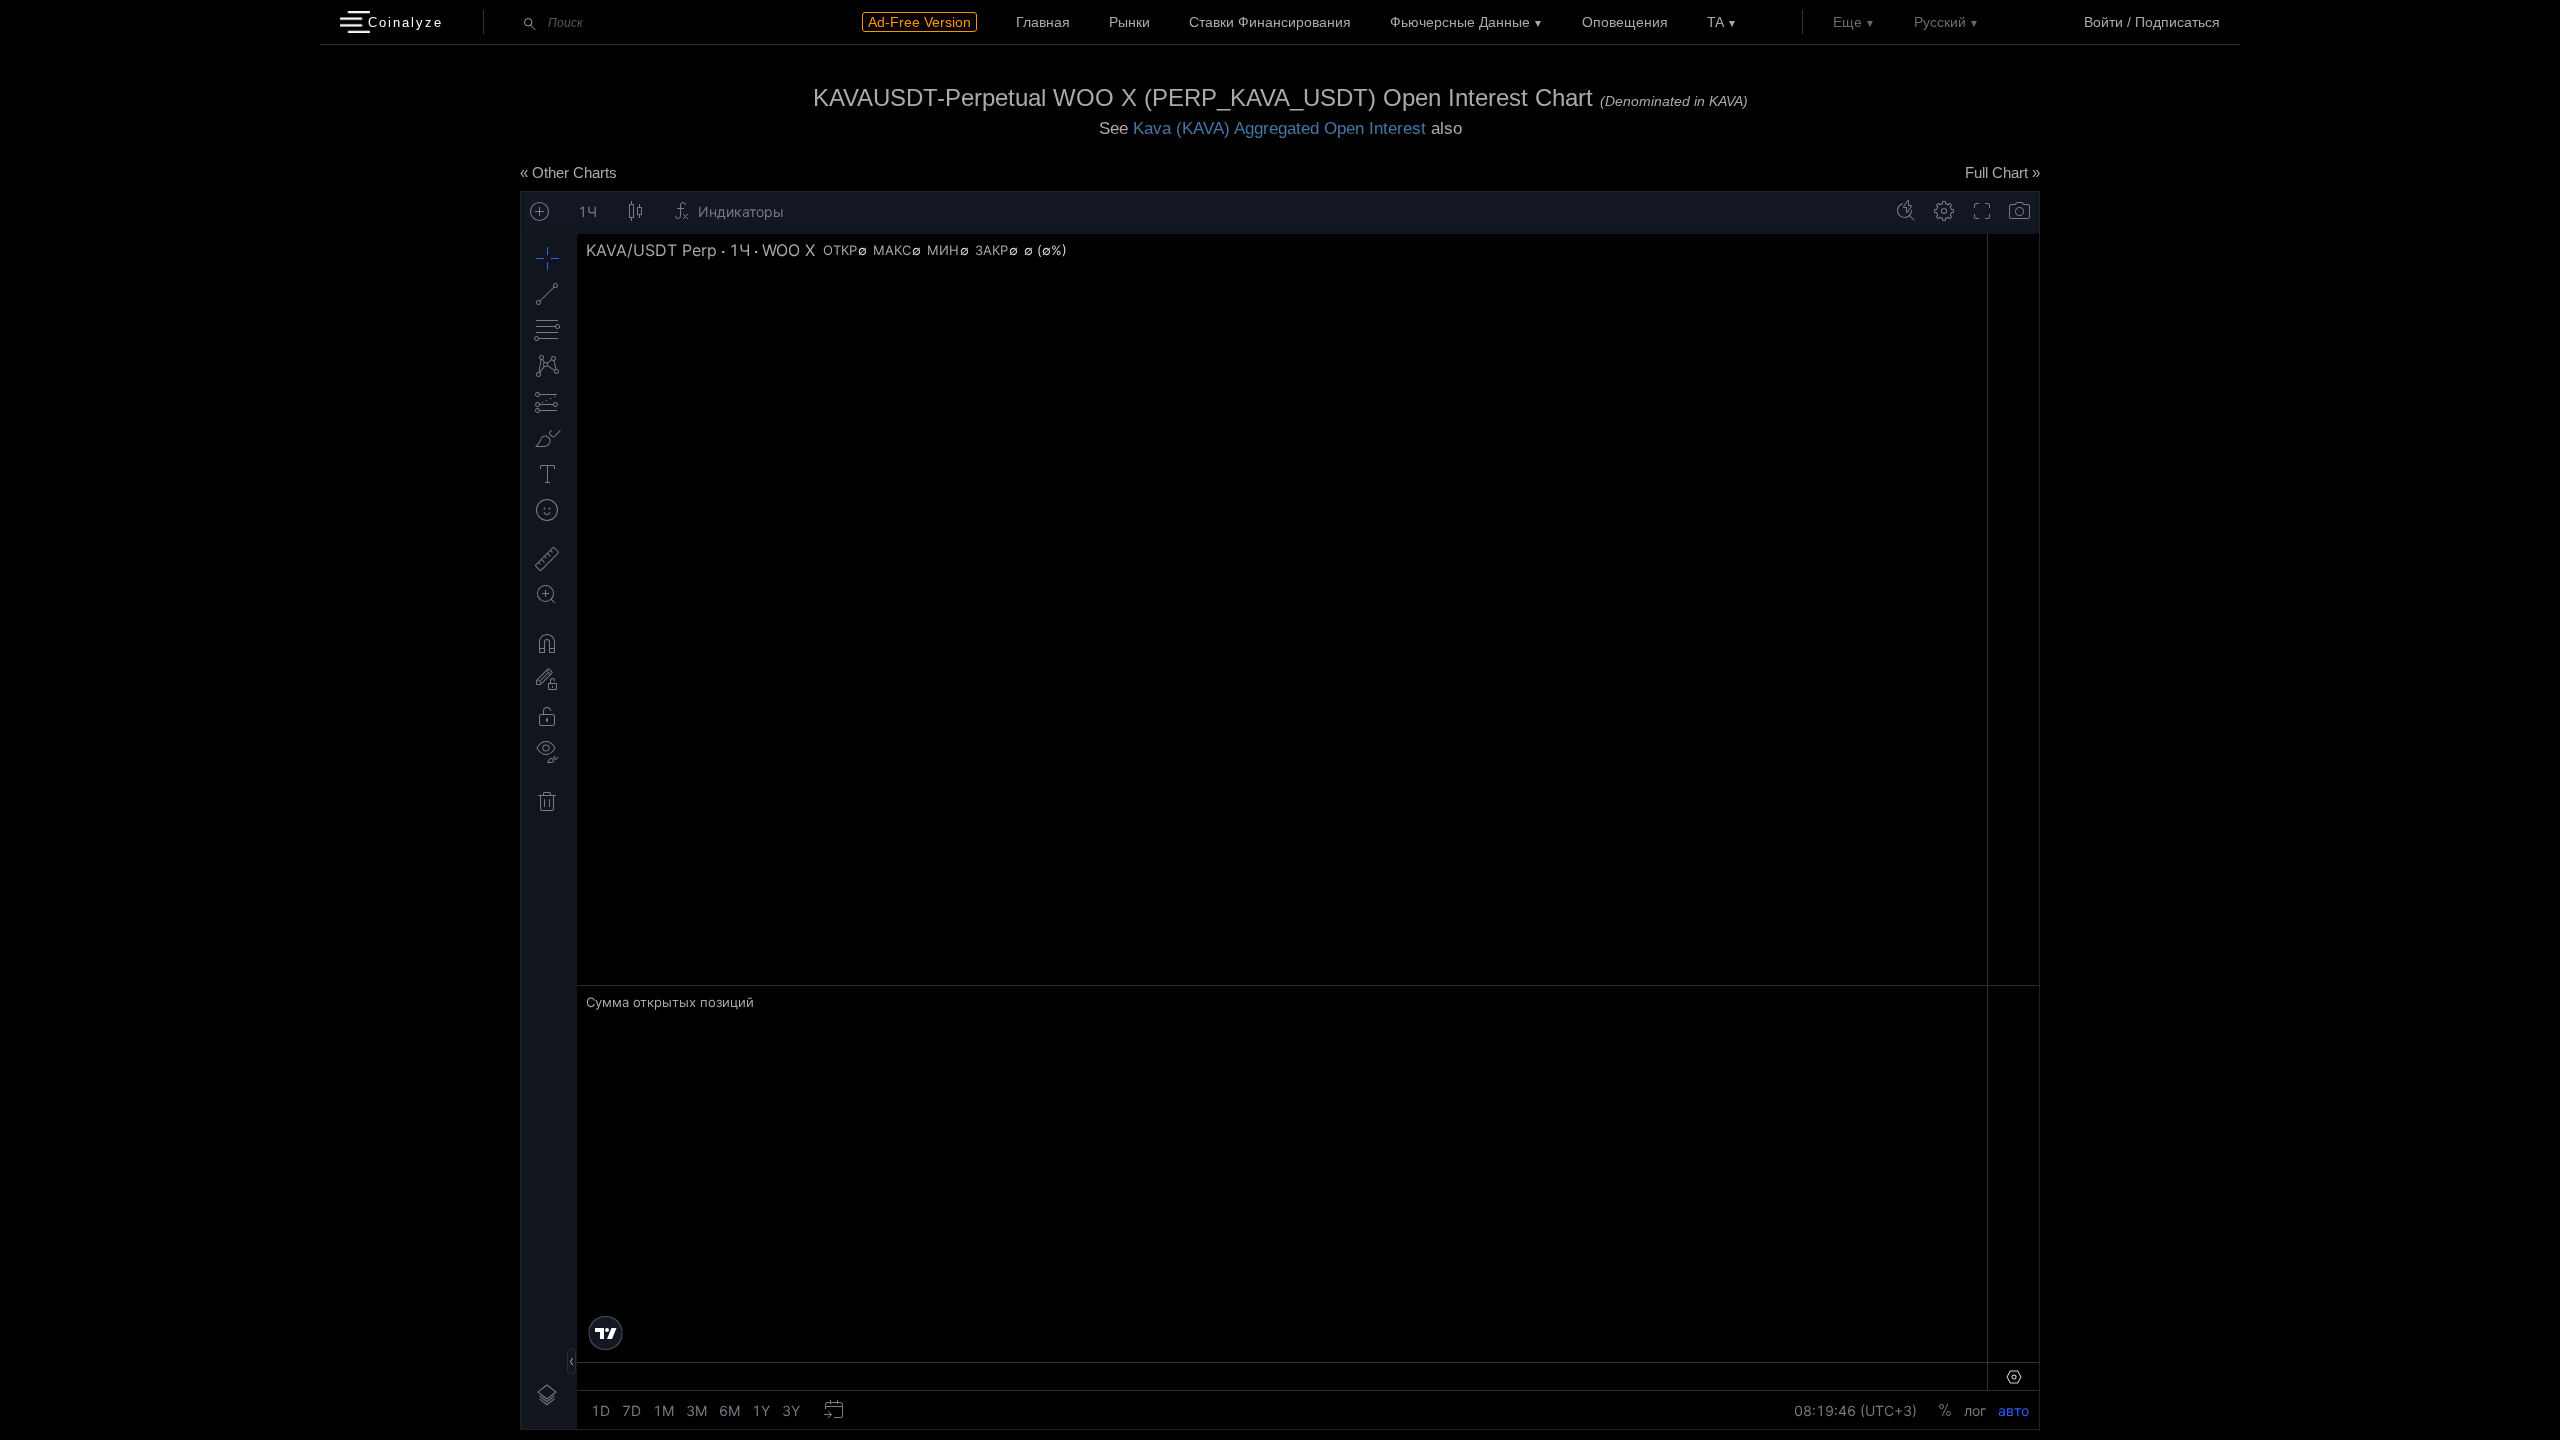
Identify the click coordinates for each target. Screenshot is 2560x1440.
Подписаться (2177, 22)
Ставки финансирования (1270, 22)
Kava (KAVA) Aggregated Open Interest (1279, 128)
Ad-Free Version (919, 22)
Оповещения (1625, 22)
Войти (2103, 22)
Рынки (1129, 22)
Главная (1043, 22)
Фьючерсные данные (1460, 22)
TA (1715, 22)
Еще (1847, 22)
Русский (1940, 22)
